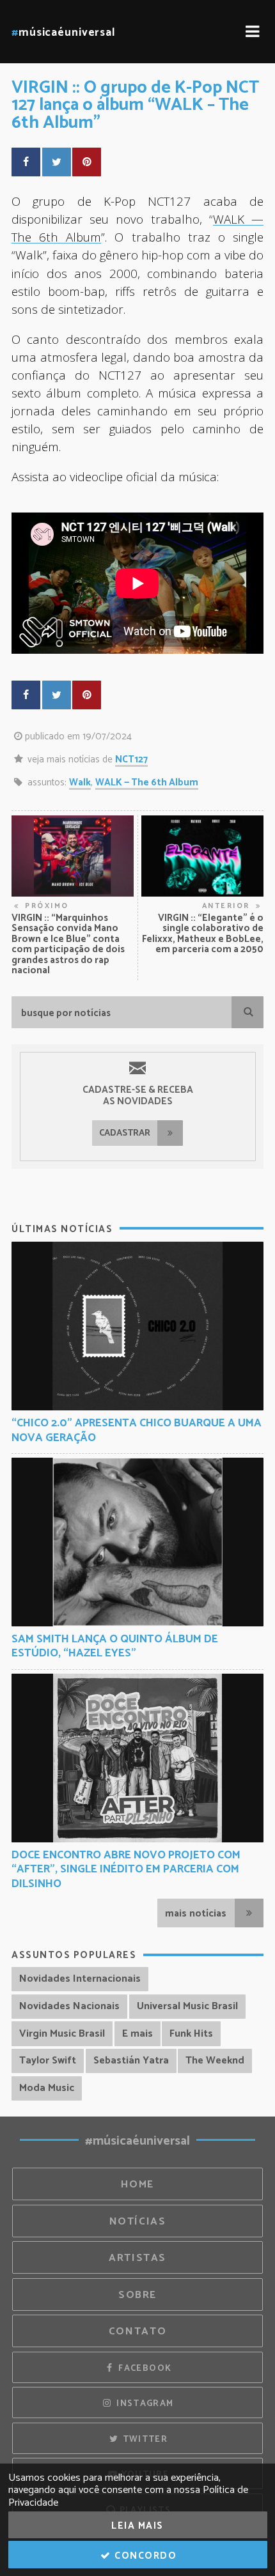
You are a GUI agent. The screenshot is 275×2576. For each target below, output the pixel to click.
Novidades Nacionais (69, 2006)
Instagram (144, 2403)
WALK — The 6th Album (147, 783)
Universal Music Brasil (187, 2006)
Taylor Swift (48, 2061)
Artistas (137, 2258)
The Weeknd (215, 2061)
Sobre (137, 2295)
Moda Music (47, 2088)
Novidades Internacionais (80, 1979)
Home (137, 2185)
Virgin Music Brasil (62, 2034)
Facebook (144, 2368)
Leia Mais (137, 2526)
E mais (137, 2034)
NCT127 (131, 760)
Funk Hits (191, 2034)
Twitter (144, 2439)
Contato (137, 2332)
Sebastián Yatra (131, 2061)
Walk (80, 783)
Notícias (138, 2222)
